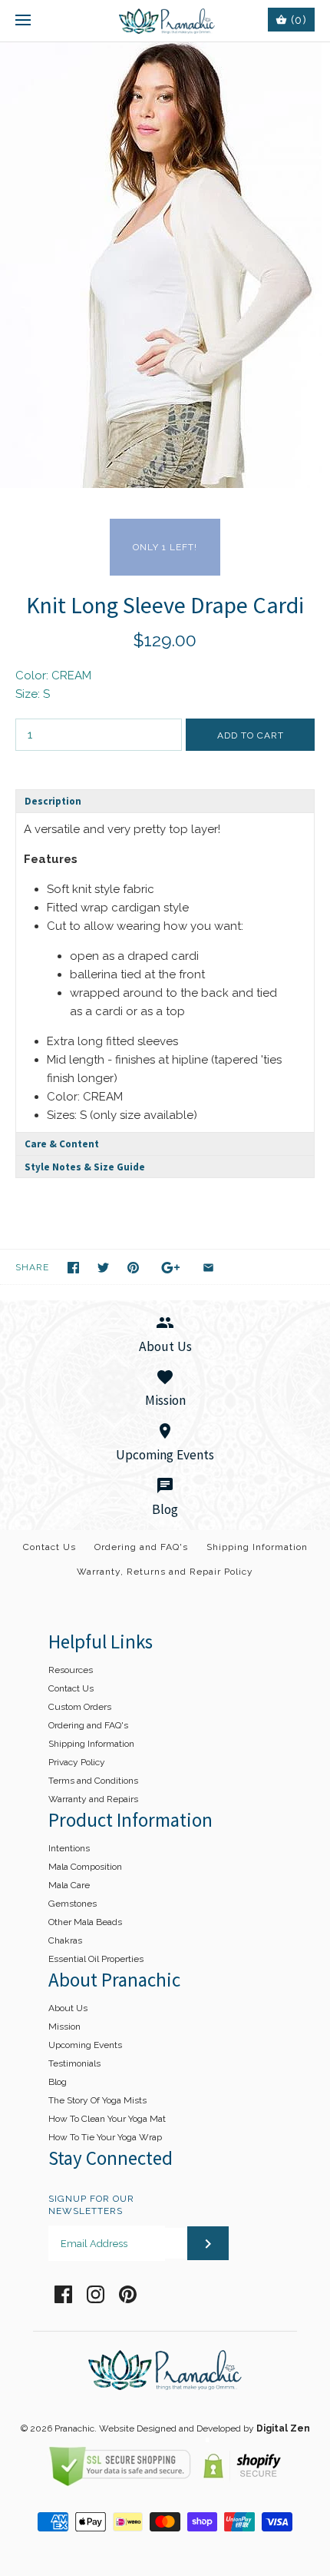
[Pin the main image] (133, 1268)
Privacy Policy (77, 1762)
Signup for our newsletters (91, 2205)
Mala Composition (85, 1867)
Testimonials (74, 2063)
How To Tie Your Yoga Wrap (105, 2137)
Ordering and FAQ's (141, 1547)
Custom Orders (80, 1707)
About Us (68, 2008)
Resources (71, 1670)
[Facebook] (63, 2294)
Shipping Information (257, 1547)
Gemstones (73, 1904)
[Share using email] (208, 1268)
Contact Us (49, 1547)
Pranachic (74, 2428)
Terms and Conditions (93, 1781)
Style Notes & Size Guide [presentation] (85, 1167)
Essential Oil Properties (96, 1959)
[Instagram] (96, 2294)
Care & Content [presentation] (62, 1144)
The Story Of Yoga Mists (97, 2100)
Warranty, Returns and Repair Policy (165, 1572)
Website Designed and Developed (170, 2428)
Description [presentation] (53, 801)
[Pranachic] (165, 21)
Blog (58, 2082)
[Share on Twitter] (103, 1268)
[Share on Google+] (171, 1268)
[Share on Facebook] (73, 1268)
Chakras (65, 1940)
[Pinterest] (128, 2294)
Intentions (69, 1848)
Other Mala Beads (85, 1922)
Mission (64, 2027)
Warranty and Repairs (93, 1799)
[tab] (165, 801)
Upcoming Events (85, 2045)
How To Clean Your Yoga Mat (107, 2119)
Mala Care (69, 1885)
